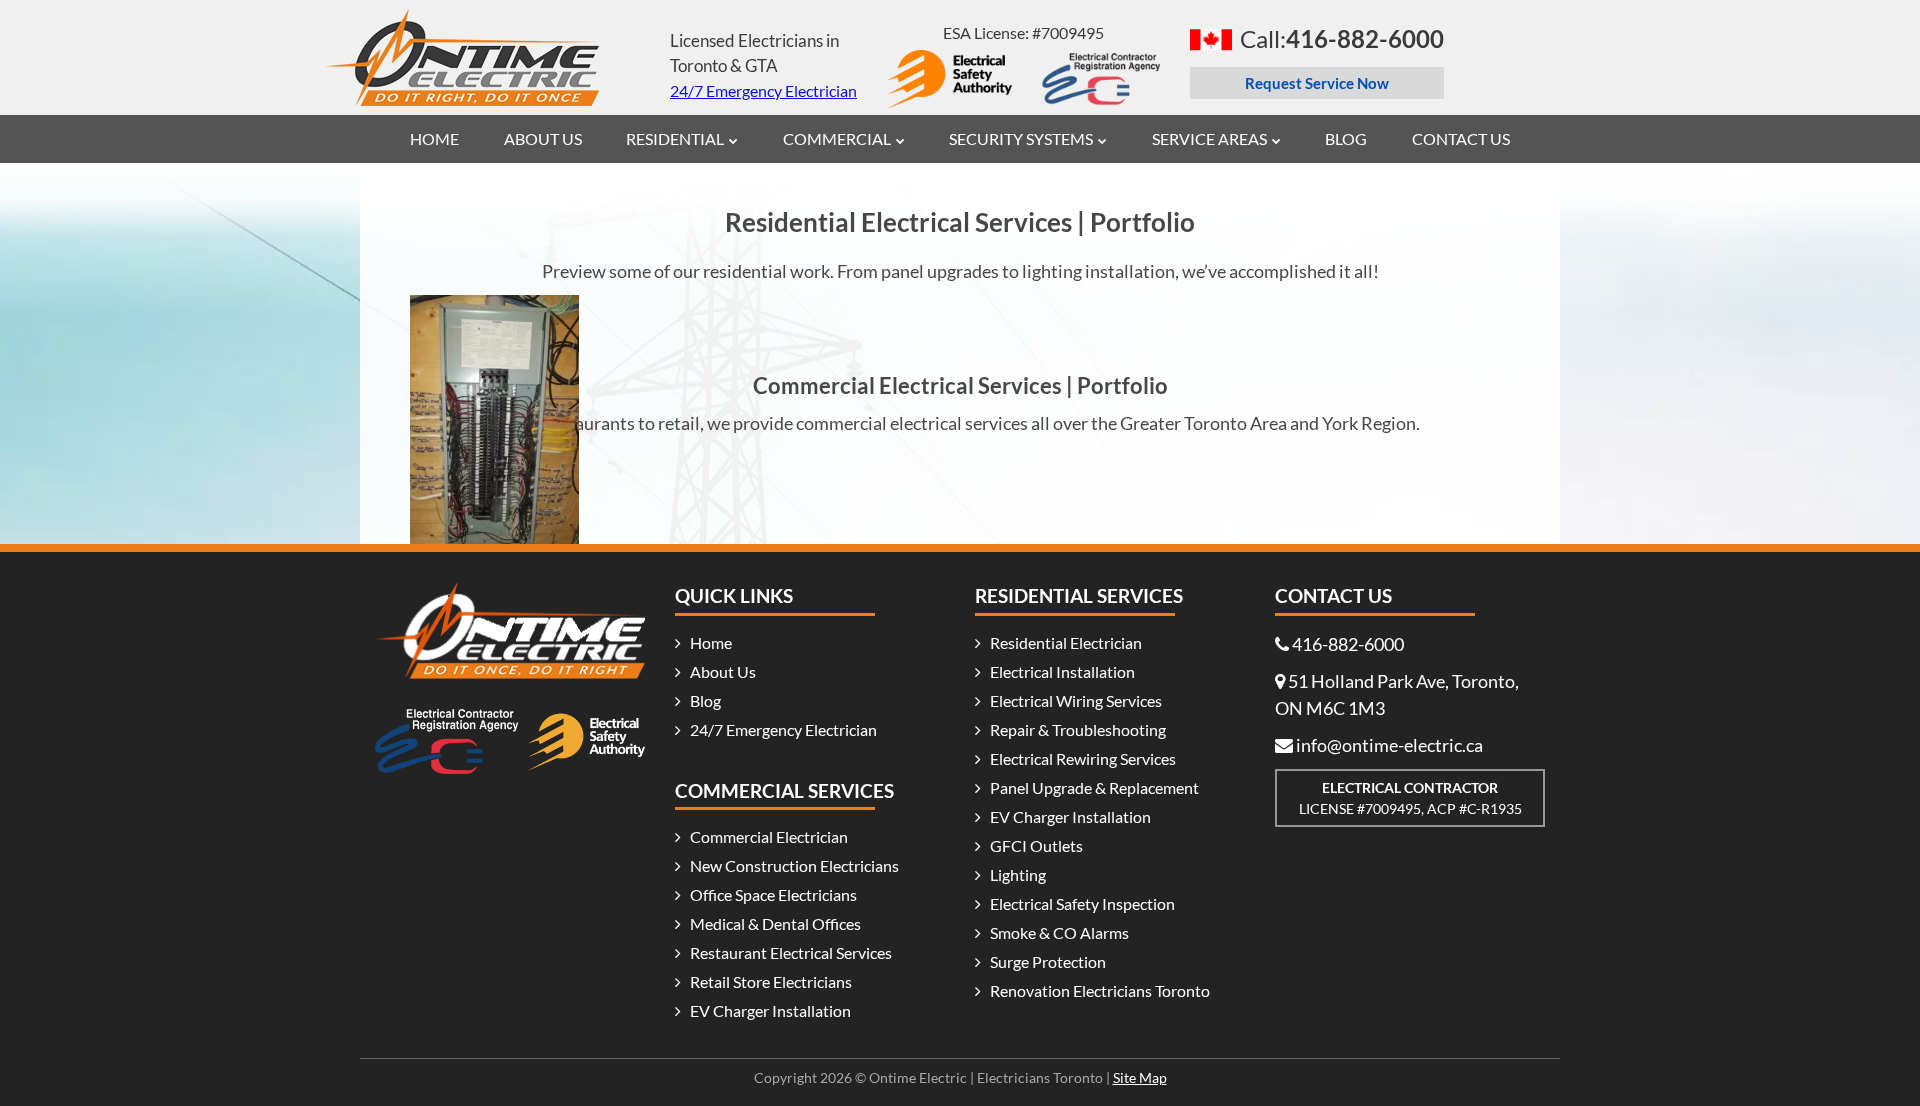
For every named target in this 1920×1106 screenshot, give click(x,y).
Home (711, 642)
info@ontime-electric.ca (1389, 745)
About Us (723, 671)
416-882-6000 (1348, 644)
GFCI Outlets (1036, 845)
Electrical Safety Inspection (1082, 903)
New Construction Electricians (794, 865)
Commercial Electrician (769, 836)
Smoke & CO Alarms (1059, 932)
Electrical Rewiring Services (1083, 758)
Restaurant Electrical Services (791, 952)
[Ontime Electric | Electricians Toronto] (462, 37)
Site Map (1140, 1077)
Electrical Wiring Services (1076, 700)
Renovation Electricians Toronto (1100, 990)
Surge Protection (1048, 961)
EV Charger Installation (770, 1010)
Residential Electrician (1066, 642)
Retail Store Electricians (771, 981)
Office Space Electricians (773, 894)
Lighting (1018, 874)
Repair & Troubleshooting (1078, 729)
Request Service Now (1317, 83)
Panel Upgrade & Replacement (1094, 787)
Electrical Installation (1062, 671)
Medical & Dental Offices (775, 923)
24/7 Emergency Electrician (763, 90)
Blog (705, 700)
